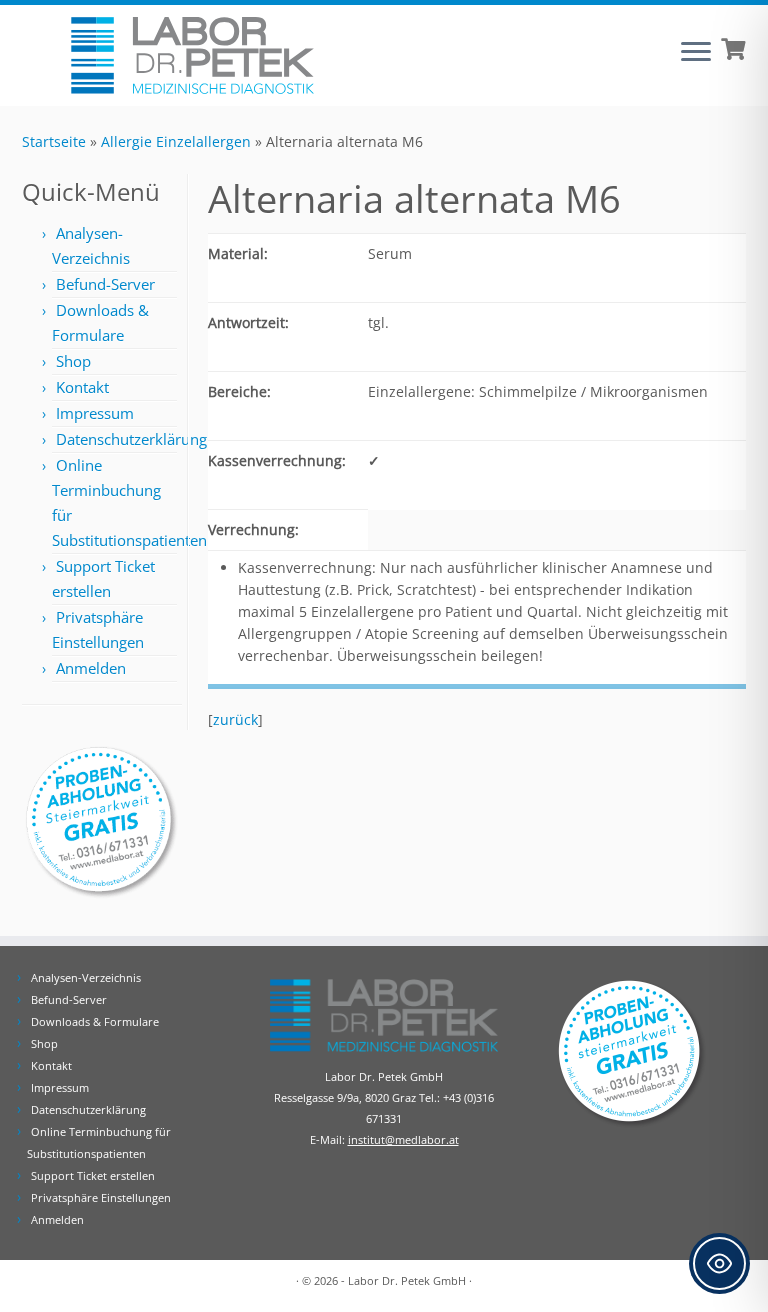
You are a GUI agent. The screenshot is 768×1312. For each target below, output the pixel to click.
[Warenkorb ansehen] (735, 47)
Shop (73, 361)
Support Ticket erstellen (93, 1175)
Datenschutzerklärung (131, 439)
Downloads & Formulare (95, 1021)
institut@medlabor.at (403, 1139)
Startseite (54, 141)
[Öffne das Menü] (696, 53)
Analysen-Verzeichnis (86, 977)
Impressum (95, 413)
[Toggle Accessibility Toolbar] (719, 1263)
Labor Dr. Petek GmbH (407, 1280)
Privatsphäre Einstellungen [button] (101, 1197)
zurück (235, 719)
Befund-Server (105, 284)
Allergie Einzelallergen (176, 141)
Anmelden (91, 668)
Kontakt (82, 387)
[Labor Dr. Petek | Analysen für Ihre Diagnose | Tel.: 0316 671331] (192, 55)
